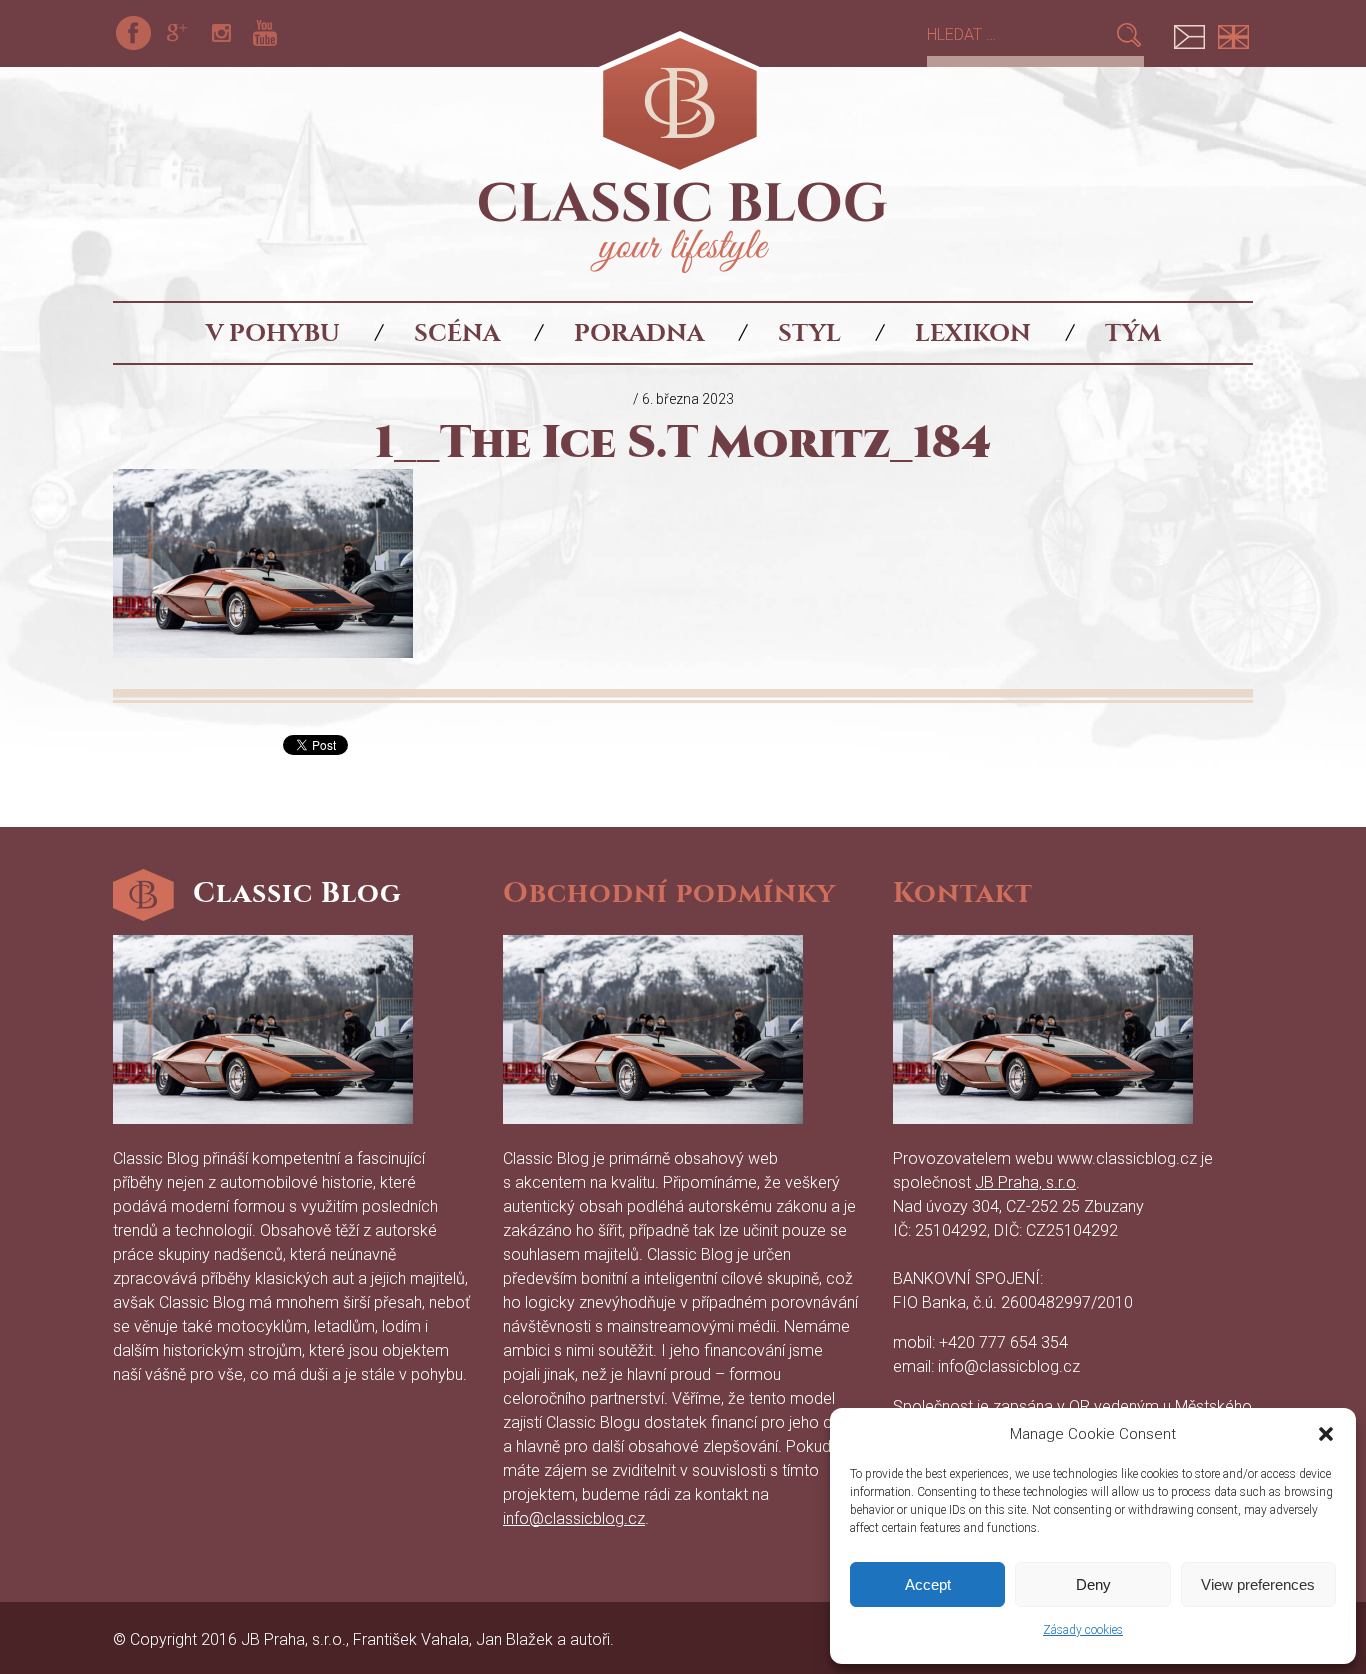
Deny (1093, 1584)
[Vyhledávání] (1020, 34)
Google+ (177, 33)
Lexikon (973, 333)
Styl (809, 333)
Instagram (221, 33)
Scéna (457, 333)
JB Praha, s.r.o (1025, 1182)
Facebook (133, 33)
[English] (1233, 33)
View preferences (1258, 1584)
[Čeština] (1189, 33)
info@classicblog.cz (574, 1518)
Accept (928, 1584)
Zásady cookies (1083, 1630)
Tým (1133, 333)
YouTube (265, 33)
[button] (1326, 1434)
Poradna (639, 333)
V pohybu (273, 333)
